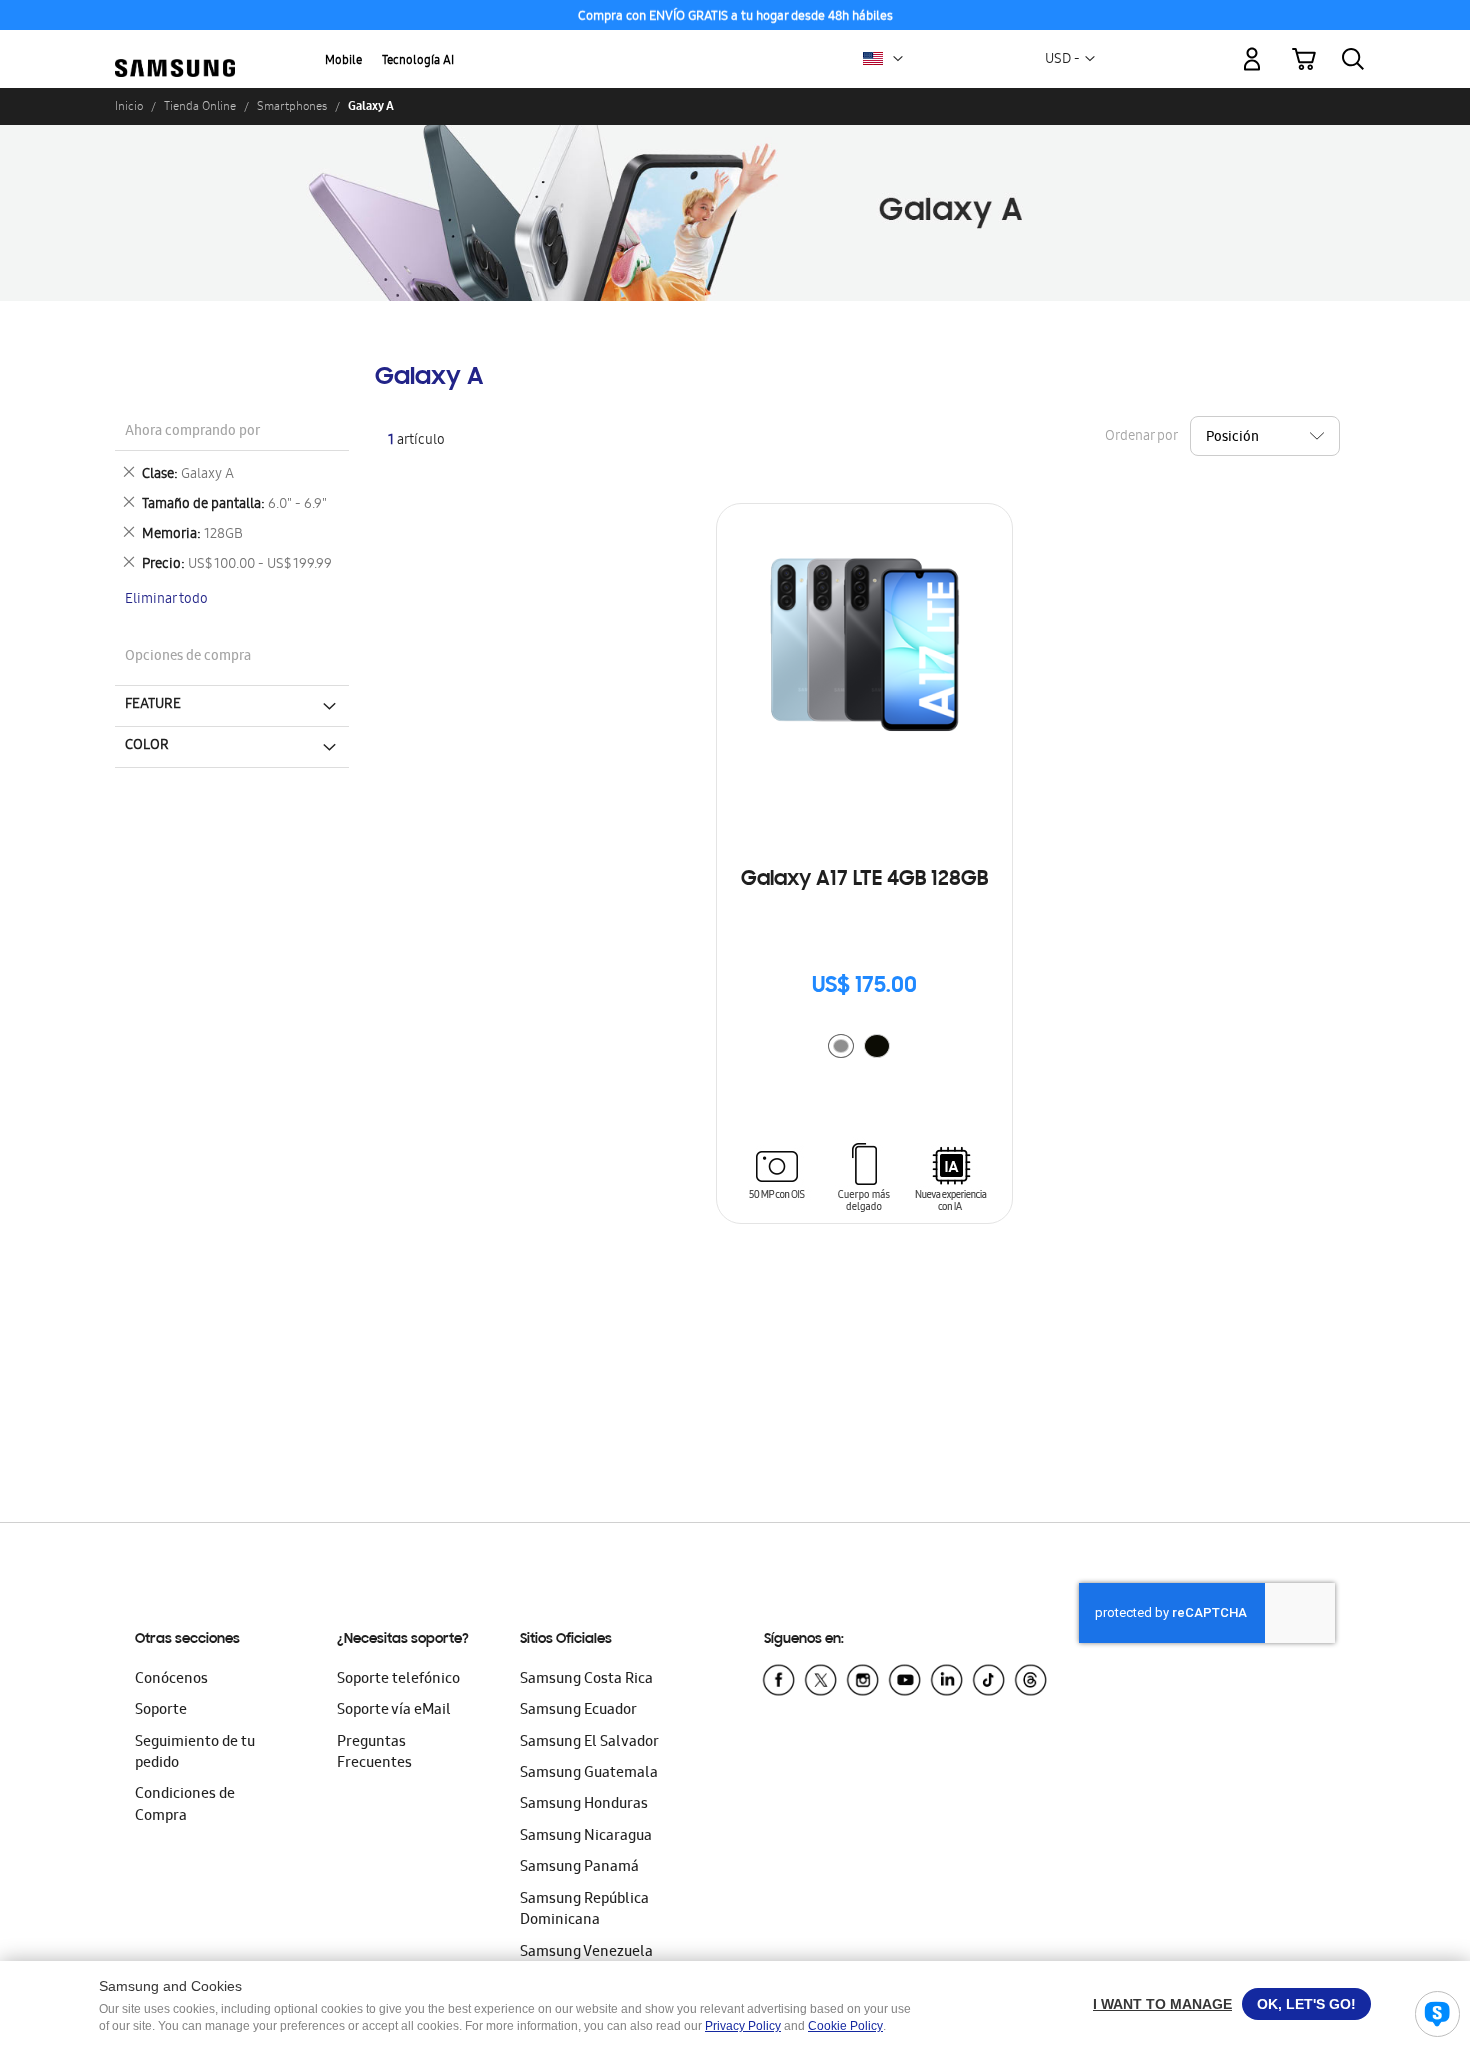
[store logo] (175, 47)
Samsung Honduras (584, 1805)
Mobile (343, 61)
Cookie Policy (845, 2026)
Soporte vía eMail (394, 1711)
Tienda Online (200, 106)
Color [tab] (147, 746)
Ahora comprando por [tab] (192, 432)
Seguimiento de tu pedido (195, 1753)
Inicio (129, 106)
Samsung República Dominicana (584, 1910)
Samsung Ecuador (578, 1711)
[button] (898, 59)
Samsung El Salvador (589, 1743)
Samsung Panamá (579, 1868)
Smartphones (292, 106)
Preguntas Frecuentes (374, 1753)
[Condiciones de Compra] (735, 16)
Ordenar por (1141, 436)
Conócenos (171, 1680)
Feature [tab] (153, 705)
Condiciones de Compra (185, 1805)
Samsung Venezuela (586, 1953)
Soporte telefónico (398, 1680)
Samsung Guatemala (589, 1774)
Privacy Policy (743, 2026)
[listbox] (864, 1048)
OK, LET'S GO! (1306, 2004)
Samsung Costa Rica (586, 1680)
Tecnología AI (418, 61)
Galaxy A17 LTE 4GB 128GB (864, 880)
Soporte (161, 1711)
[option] (841, 1046)
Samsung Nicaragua (586, 1837)
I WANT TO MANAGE (1162, 2004)
